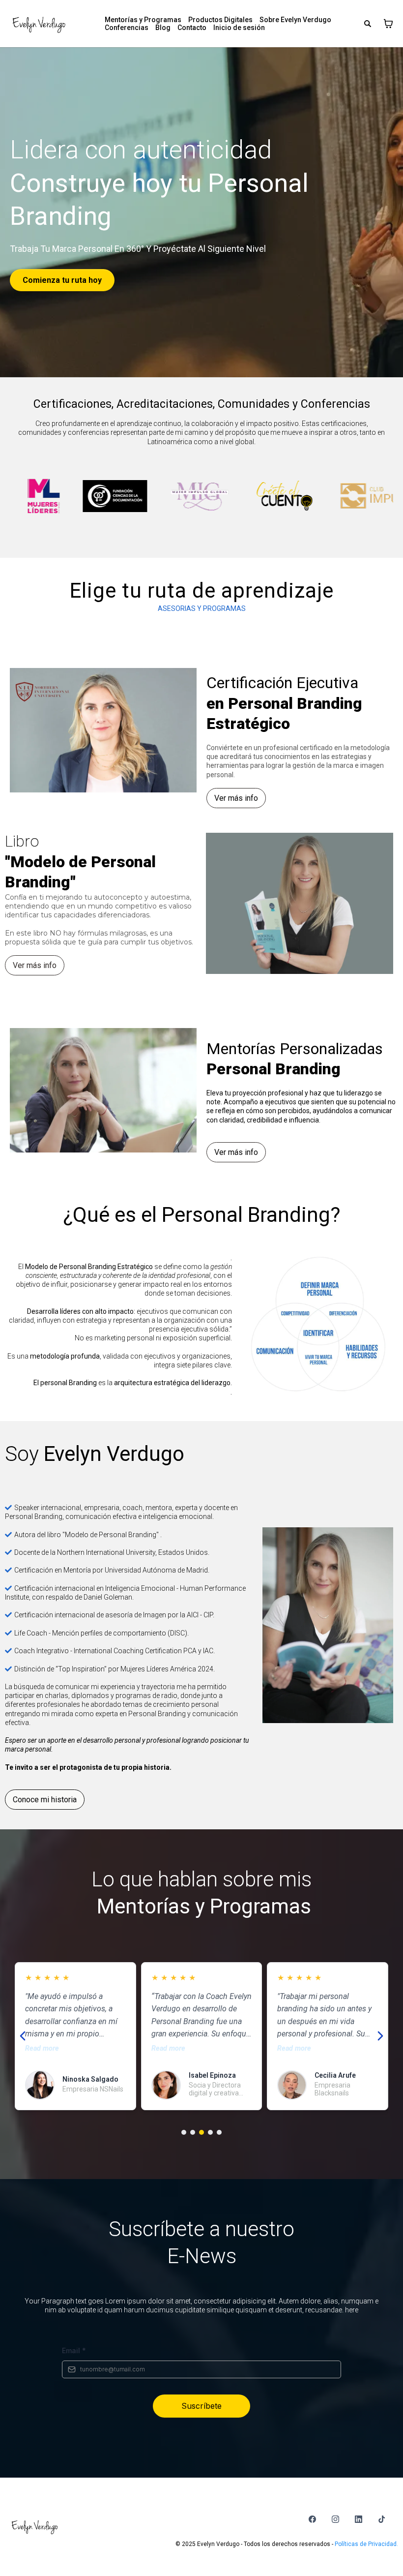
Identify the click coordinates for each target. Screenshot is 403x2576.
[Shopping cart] (388, 24)
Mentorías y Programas (143, 20)
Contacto (192, 28)
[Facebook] (312, 2519)
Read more (42, 2048)
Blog (163, 28)
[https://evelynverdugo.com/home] (39, 24)
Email (74, 2350)
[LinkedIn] (359, 2519)
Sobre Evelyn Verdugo (295, 20)
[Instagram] (335, 2519)
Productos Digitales (220, 20)
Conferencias (127, 28)
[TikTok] (382, 2519)
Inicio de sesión (239, 28)
